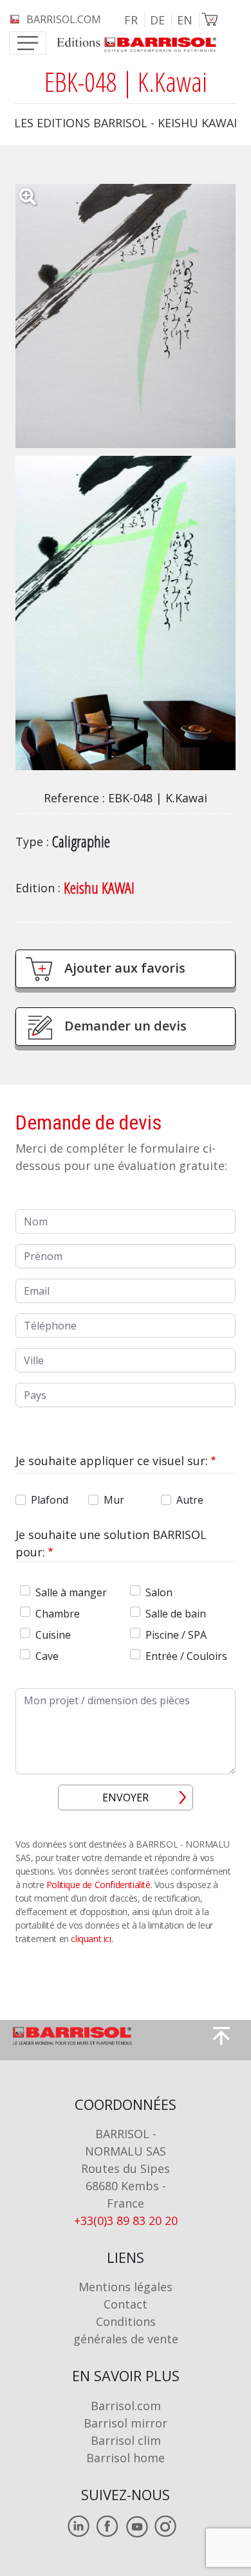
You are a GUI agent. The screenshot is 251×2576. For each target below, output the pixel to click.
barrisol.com (64, 19)
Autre (190, 1500)
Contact (126, 2304)
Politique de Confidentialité (98, 1885)
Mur (114, 1500)
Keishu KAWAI (99, 887)
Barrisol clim (126, 2440)
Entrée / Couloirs (186, 1656)
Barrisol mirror (126, 2423)
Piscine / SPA (176, 1635)
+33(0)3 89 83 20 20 (126, 2220)
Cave (47, 1656)
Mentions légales (126, 2287)
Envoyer (126, 1797)
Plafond (50, 1500)
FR (131, 20)
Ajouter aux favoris (125, 968)
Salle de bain (176, 1614)
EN (185, 20)
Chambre (58, 1614)
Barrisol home (126, 2458)
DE (157, 20)
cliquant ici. (92, 1939)
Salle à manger (71, 1592)
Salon (159, 1592)
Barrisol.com (126, 2406)
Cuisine (53, 1635)
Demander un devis (126, 1026)
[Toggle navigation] (28, 43)
